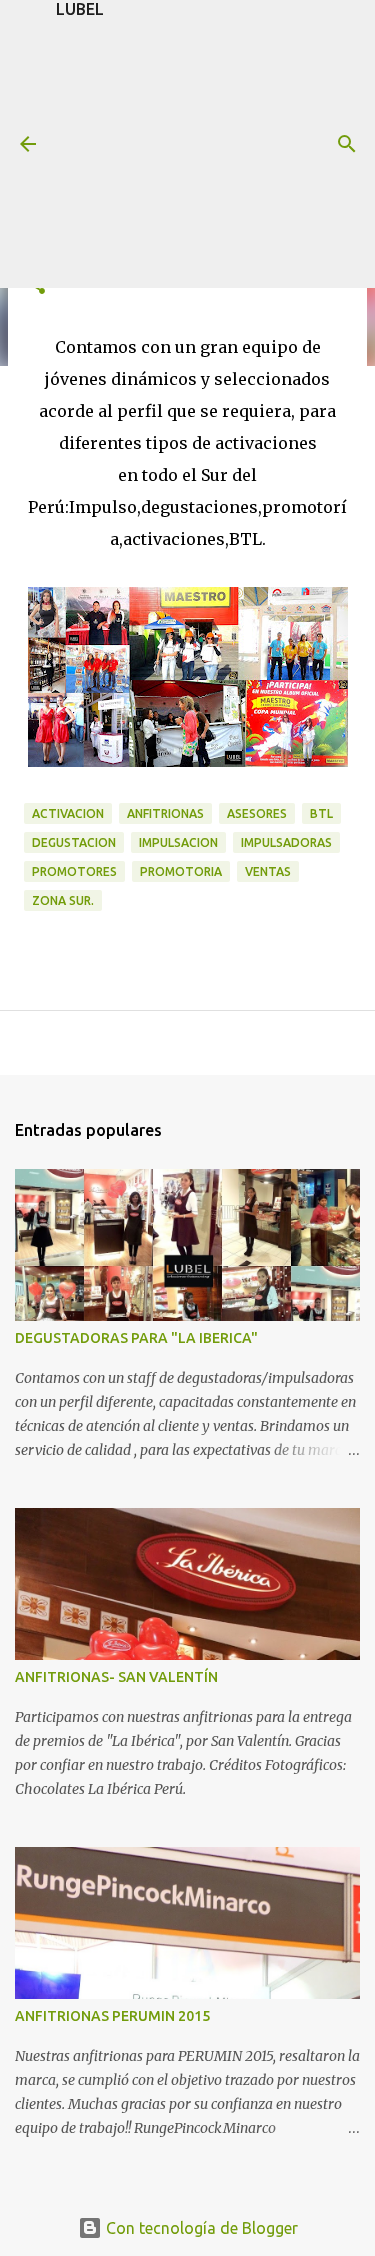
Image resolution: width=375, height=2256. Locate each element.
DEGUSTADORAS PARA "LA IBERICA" (136, 1338)
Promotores (74, 871)
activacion (68, 813)
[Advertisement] (187, 153)
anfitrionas (165, 813)
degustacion (74, 842)
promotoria (181, 871)
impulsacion (178, 842)
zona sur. (63, 900)
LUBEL (80, 9)
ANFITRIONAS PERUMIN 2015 (112, 2016)
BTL (321, 813)
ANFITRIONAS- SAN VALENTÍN (116, 1677)
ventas (268, 871)
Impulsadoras (286, 842)
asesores (257, 813)
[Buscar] (347, 144)
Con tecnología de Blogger (200, 2228)
